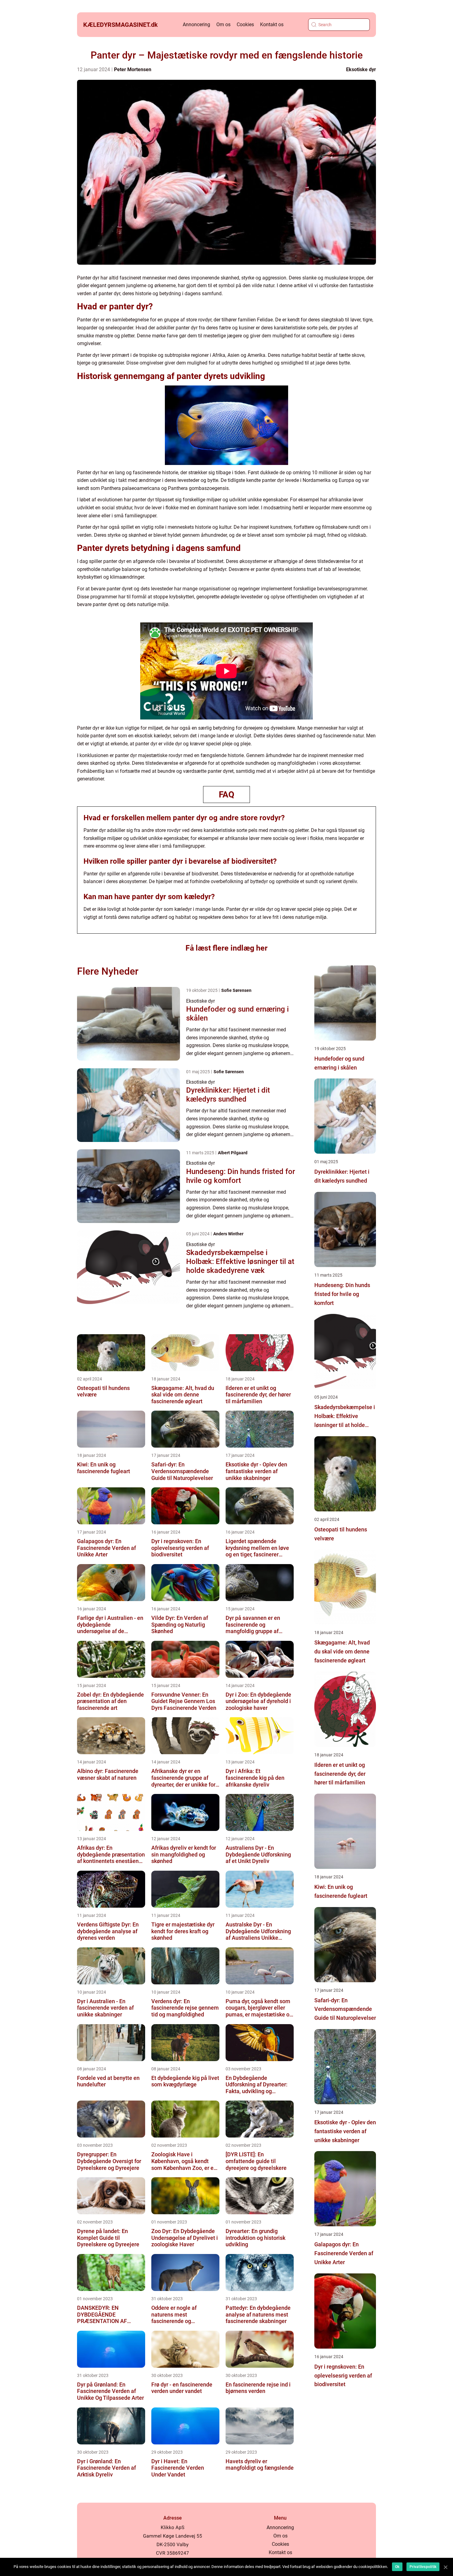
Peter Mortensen (133, 69)
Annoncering (196, 24)
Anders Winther (228, 1234)
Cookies (245, 24)
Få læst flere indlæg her (226, 948)
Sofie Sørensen (236, 990)
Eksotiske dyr (361, 69)
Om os (223, 24)
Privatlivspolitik (423, 2567)
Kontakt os (272, 24)
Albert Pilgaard (233, 1153)
